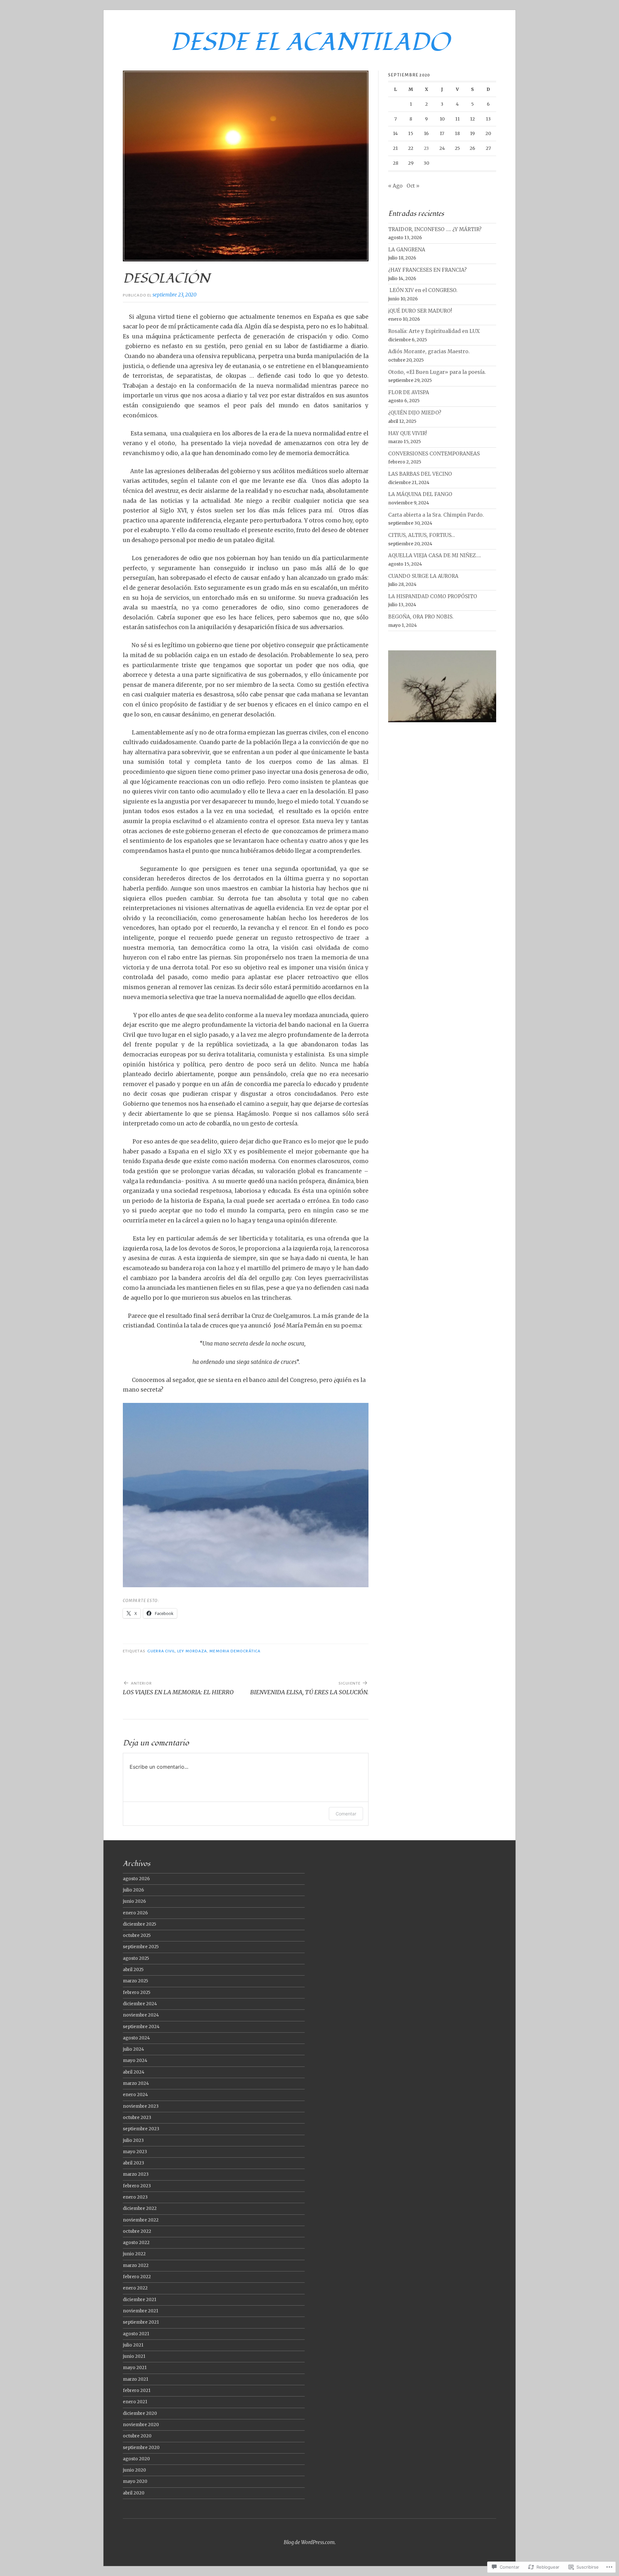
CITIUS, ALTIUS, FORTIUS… (422, 535)
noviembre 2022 (141, 2220)
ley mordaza (192, 1651)
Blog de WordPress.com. (310, 2542)
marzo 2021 (136, 2379)
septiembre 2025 (141, 1947)
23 (426, 148)
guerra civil (161, 1651)
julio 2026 (133, 1890)
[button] (246, 1495)
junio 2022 (134, 2254)
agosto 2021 (136, 2334)
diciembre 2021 (140, 2300)
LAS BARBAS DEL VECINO (420, 474)
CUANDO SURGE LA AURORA (423, 576)
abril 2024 (134, 2072)
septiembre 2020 (141, 2448)
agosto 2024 (136, 2038)
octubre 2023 (137, 2118)
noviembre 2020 (141, 2425)
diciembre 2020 (140, 2413)
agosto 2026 (136, 1879)
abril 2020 (134, 2493)
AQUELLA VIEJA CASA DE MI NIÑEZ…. (435, 555)
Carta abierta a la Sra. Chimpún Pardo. (436, 515)
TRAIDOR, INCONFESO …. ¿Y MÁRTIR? (435, 229)
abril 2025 (133, 1970)
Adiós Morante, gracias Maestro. (429, 351)
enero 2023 (135, 2197)
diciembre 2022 (140, 2208)
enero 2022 (135, 2288)
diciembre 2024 (140, 2004)
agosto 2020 (136, 2459)
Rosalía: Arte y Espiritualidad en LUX (434, 331)
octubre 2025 (137, 1935)
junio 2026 (134, 1901)
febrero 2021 (137, 2391)
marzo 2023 (136, 2174)
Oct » (413, 186)
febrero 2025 (137, 1993)
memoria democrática (235, 1651)
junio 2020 (134, 2470)
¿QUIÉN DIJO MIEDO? (415, 413)
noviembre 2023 (141, 2106)
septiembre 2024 (141, 2027)
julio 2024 (133, 2049)
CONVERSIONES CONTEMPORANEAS (434, 454)
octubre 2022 (137, 2231)
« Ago (395, 186)
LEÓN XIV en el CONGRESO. (423, 290)
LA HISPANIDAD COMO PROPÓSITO (433, 596)
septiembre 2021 (141, 2322)
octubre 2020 (137, 2436)
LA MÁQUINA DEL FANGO (420, 494)
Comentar (346, 1814)
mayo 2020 (135, 2481)
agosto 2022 (136, 2243)
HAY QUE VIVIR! (408, 433)
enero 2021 (135, 2402)
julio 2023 (133, 2140)
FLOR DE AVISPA (409, 392)
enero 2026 (135, 1913)
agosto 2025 (136, 1958)
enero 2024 (135, 2095)
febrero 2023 (137, 2186)
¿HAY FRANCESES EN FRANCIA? (427, 270)
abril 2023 (133, 2163)
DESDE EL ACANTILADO (310, 42)
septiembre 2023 (141, 2129)
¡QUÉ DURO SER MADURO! (420, 311)
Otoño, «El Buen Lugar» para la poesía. (437, 372)
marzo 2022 (136, 2265)
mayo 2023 (135, 2152)
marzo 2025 (135, 1981)
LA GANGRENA (407, 250)
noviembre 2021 (141, 2311)
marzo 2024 (136, 2083)
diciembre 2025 (139, 1924)
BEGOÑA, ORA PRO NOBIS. (421, 617)
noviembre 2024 (141, 2015)
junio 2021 (134, 2356)
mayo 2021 (135, 2368)
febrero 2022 (137, 2277)
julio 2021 (133, 2345)
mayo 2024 (135, 2061)
